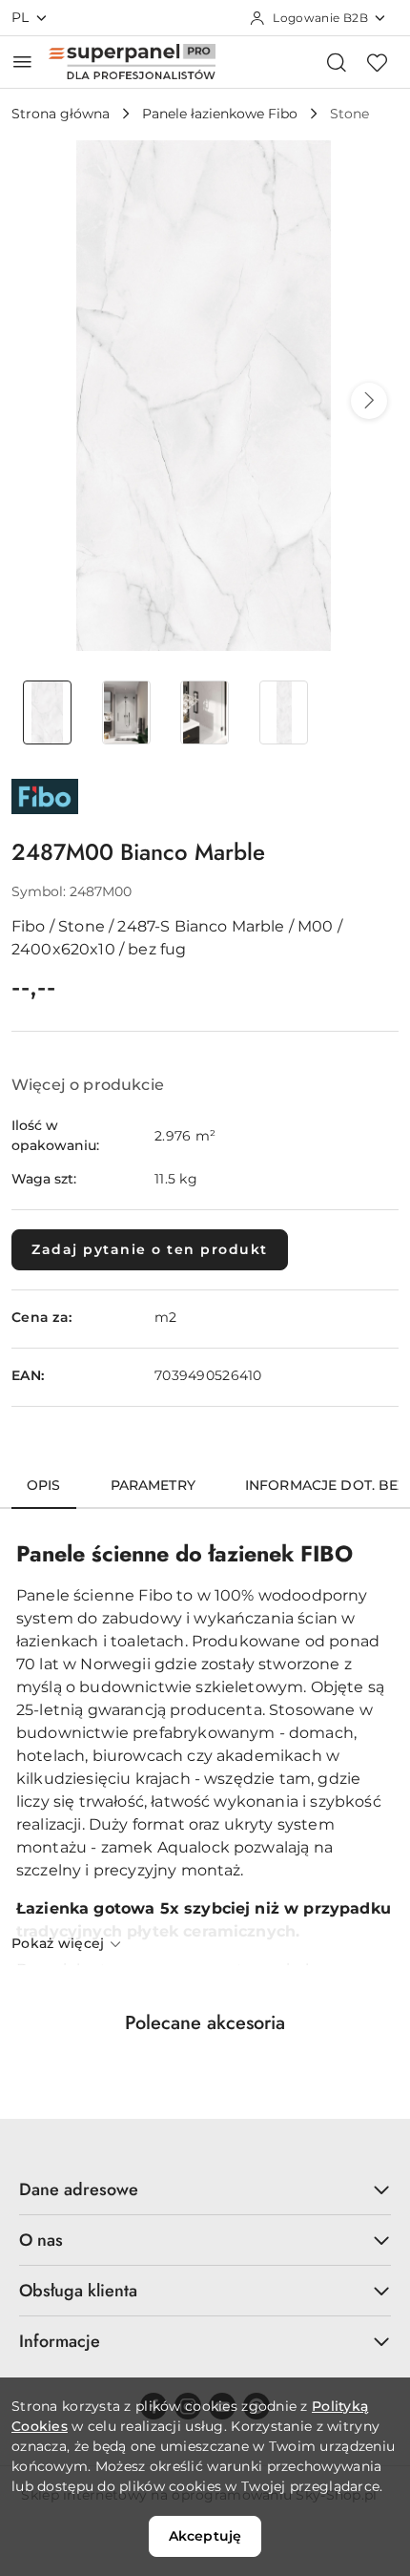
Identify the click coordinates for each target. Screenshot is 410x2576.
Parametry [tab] (153, 1485)
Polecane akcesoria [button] (205, 2023)
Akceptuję (205, 2536)
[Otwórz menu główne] (22, 62)
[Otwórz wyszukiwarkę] (337, 62)
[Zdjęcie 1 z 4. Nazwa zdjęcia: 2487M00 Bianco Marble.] (47, 712)
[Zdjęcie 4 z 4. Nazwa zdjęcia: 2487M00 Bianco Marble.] (284, 712)
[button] (369, 401)
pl (20, 17)
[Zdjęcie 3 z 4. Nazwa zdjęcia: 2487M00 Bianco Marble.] (205, 712)
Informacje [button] (60, 2341)
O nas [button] (41, 2240)
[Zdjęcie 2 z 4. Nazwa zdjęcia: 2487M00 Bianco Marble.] (126, 712)
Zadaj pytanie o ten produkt (150, 1249)
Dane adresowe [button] (79, 2189)
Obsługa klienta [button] (78, 2291)
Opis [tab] (44, 1485)
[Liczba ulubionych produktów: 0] (377, 62)
